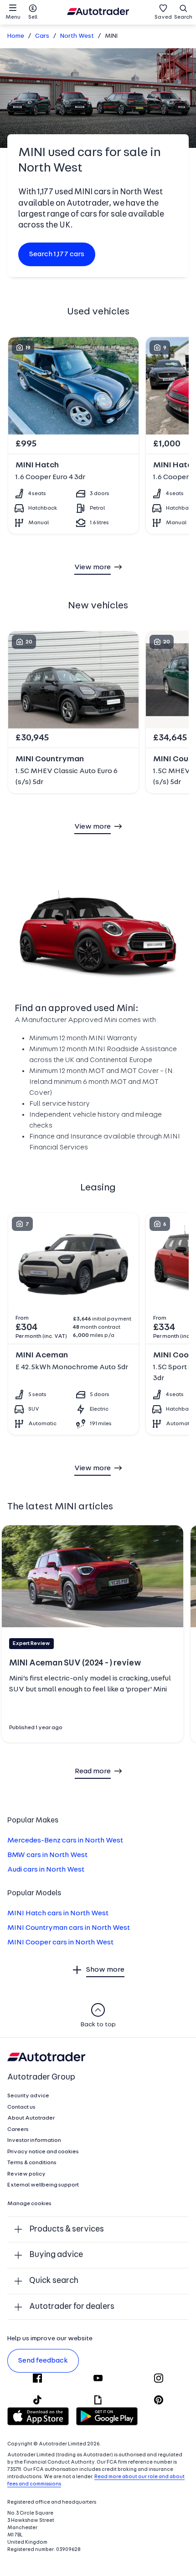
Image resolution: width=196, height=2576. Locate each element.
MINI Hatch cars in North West (58, 1913)
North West (77, 36)
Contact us (21, 2107)
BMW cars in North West (47, 1855)
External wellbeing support (43, 2185)
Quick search (54, 2281)
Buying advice (56, 2255)
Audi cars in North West (46, 1870)
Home (16, 36)
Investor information (34, 2141)
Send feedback (43, 2361)
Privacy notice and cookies (43, 2152)
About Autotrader (31, 2118)
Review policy (26, 2174)
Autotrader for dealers (72, 2307)
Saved (163, 17)
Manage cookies (29, 2204)
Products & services (67, 2229)
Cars (42, 36)
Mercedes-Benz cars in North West (65, 1841)
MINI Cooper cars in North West (60, 1943)
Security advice (28, 2096)
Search (183, 17)
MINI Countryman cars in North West (69, 1928)
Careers (18, 2130)
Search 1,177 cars (57, 254)
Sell (33, 17)
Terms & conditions (32, 2163)
